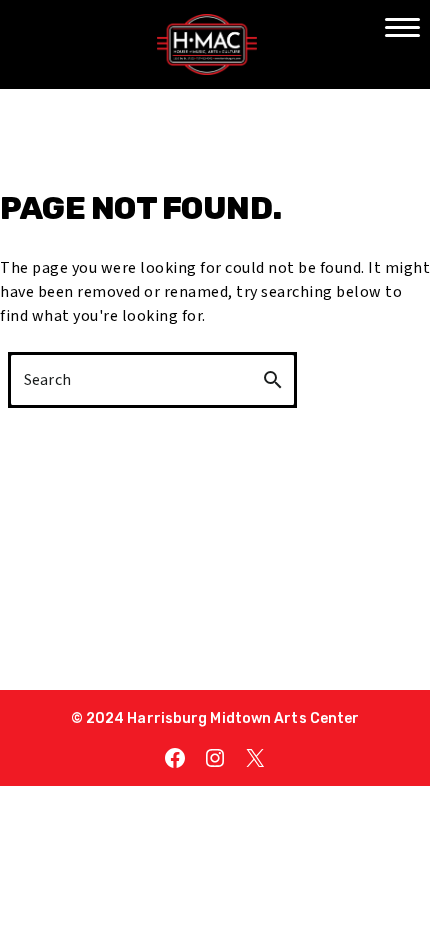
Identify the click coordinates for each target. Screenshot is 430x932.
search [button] (273, 380)
